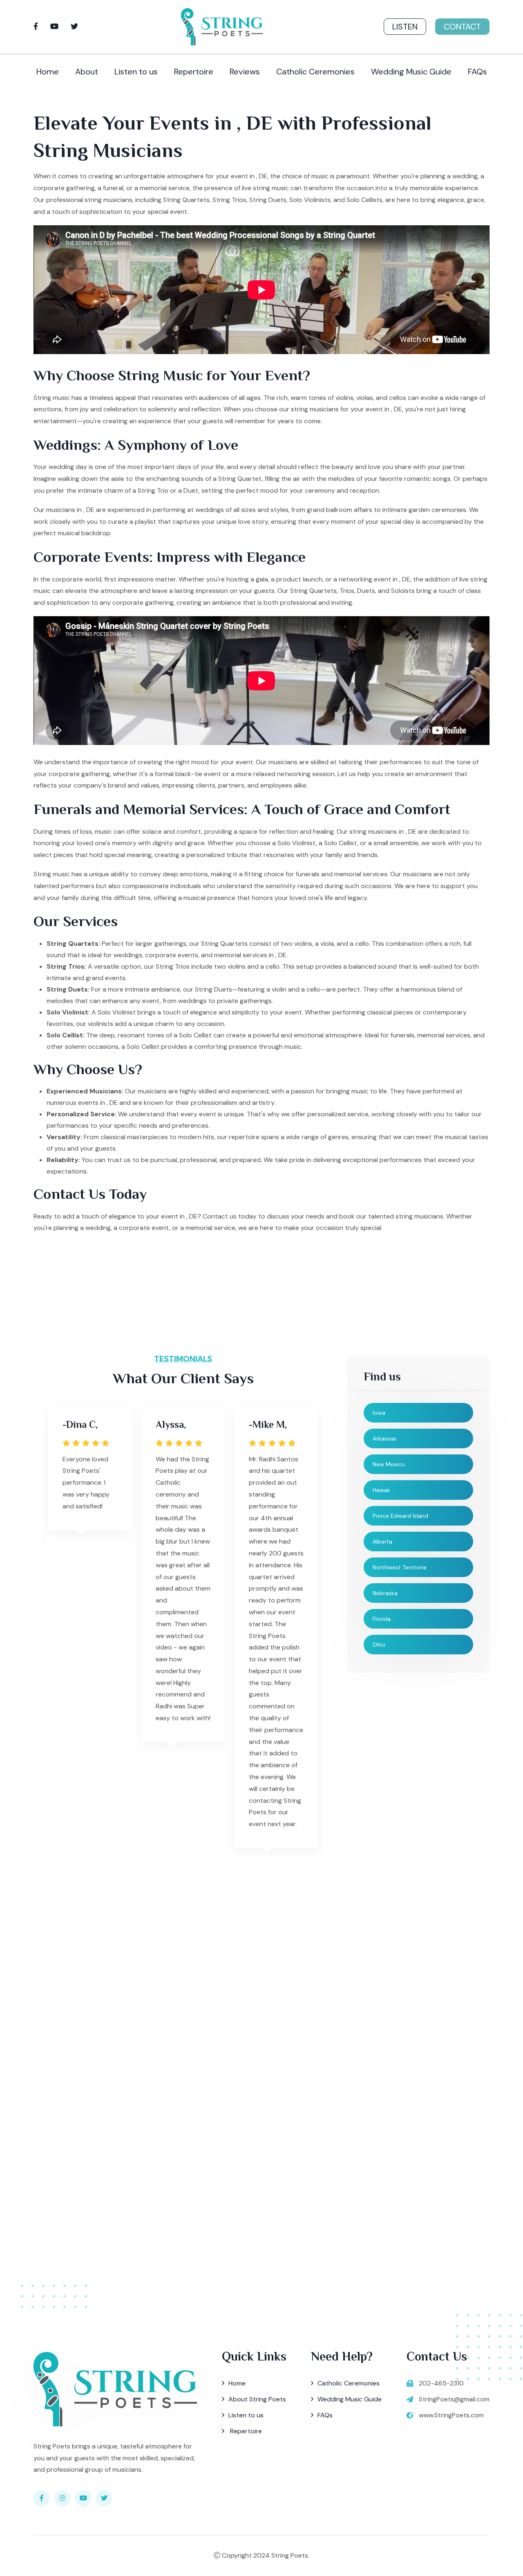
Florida (382, 1619)
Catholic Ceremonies (315, 72)
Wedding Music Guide (411, 72)
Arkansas (385, 1438)
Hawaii (381, 1490)
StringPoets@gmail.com (454, 2399)
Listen (405, 27)
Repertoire (194, 72)
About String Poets (257, 2399)
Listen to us (136, 72)
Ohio (379, 1645)
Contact (462, 27)
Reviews (245, 72)
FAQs (477, 72)
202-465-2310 (441, 2383)
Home (48, 72)
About (87, 72)
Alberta (382, 1542)
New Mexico (389, 1464)
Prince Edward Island (400, 1516)
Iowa (379, 1413)
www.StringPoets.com (451, 2415)
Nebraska (385, 1593)
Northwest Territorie (400, 1567)
